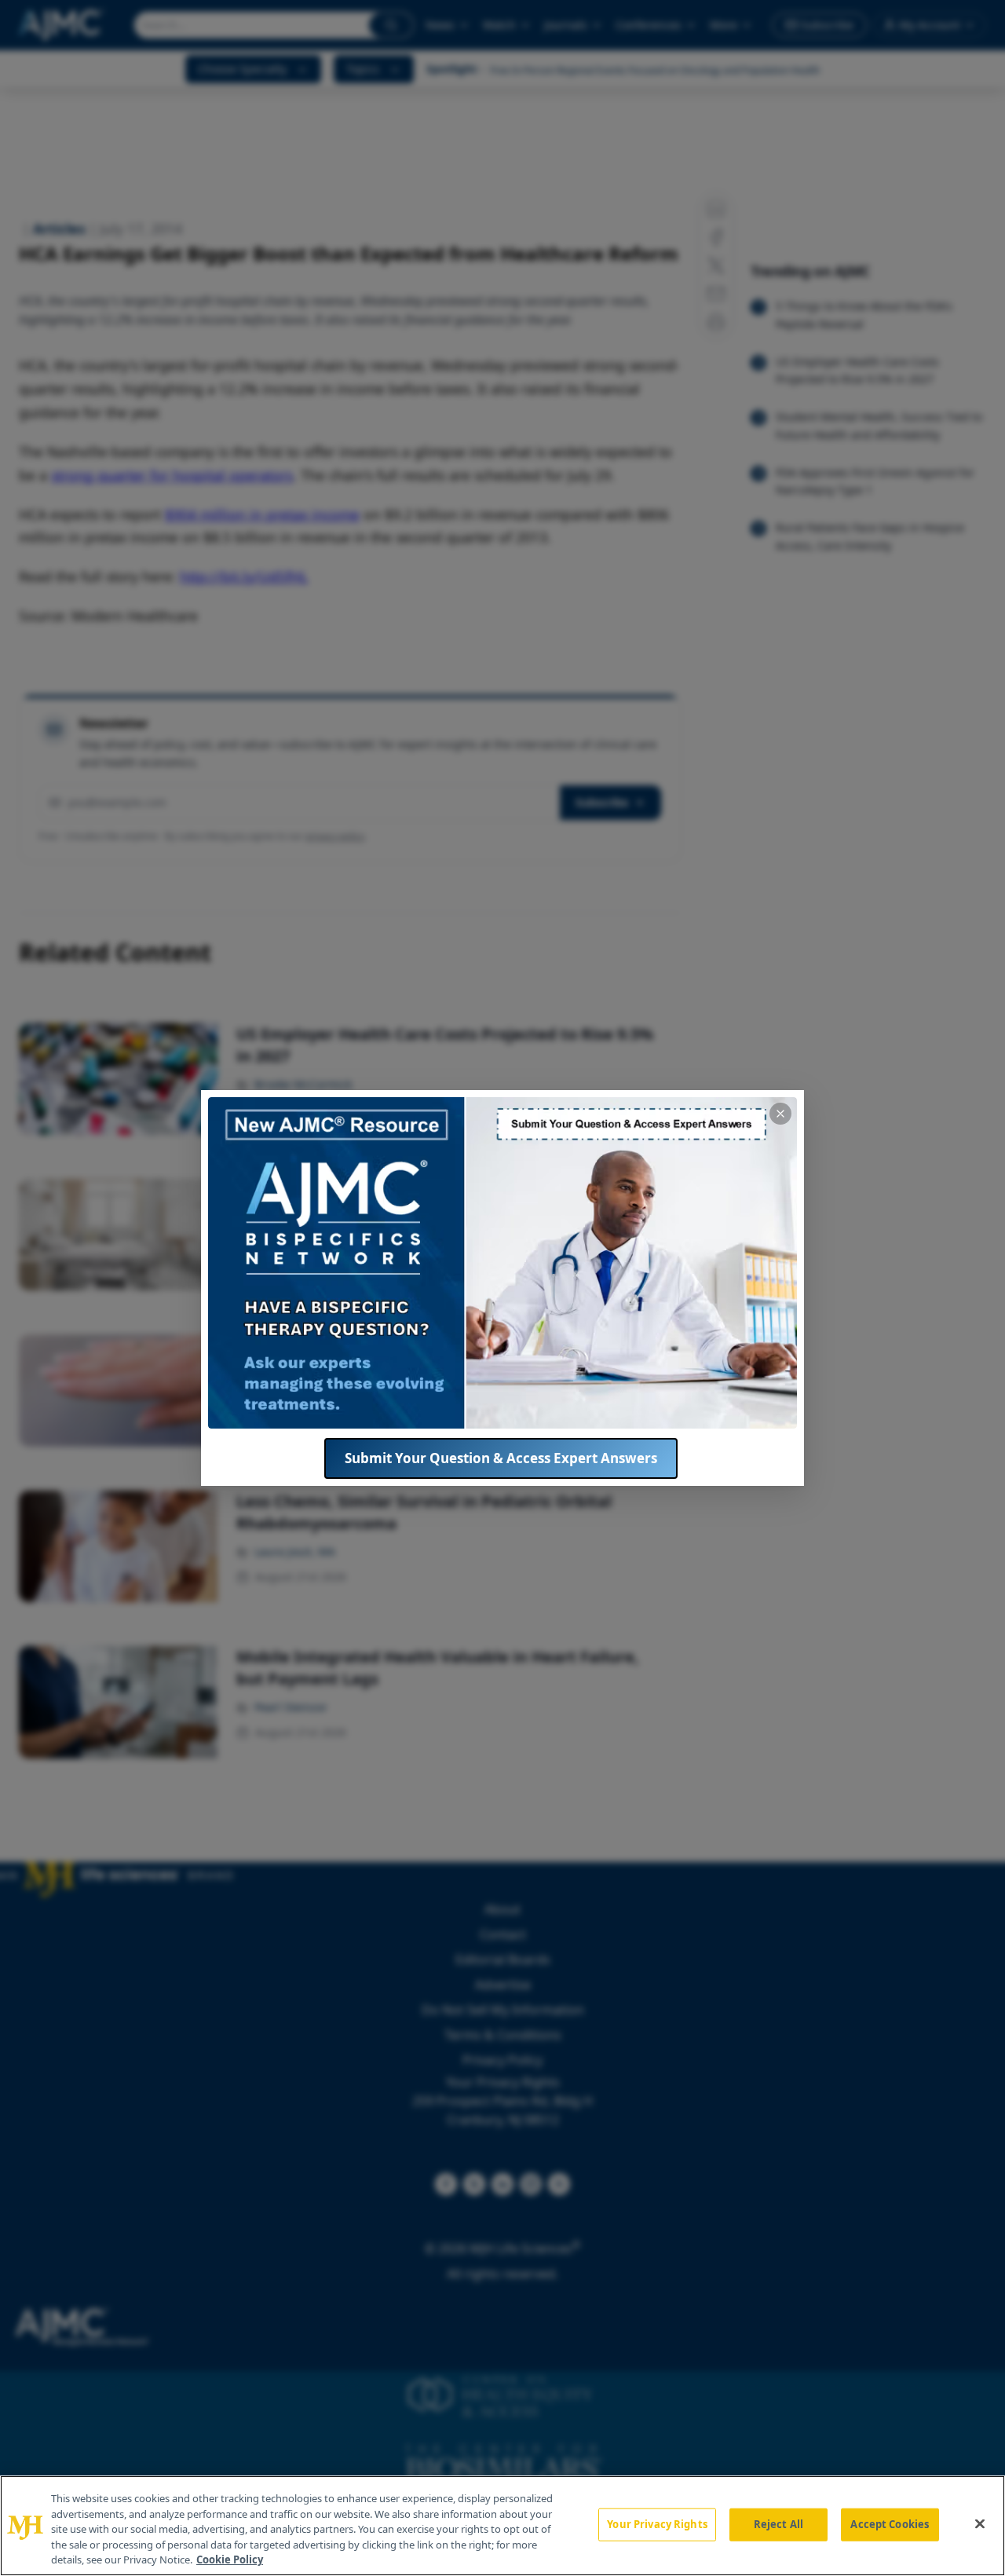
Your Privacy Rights (657, 2524)
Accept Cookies (890, 2524)
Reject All (778, 2524)
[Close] (980, 2524)
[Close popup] (780, 1114)
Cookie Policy (230, 2560)
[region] (502, 2526)
